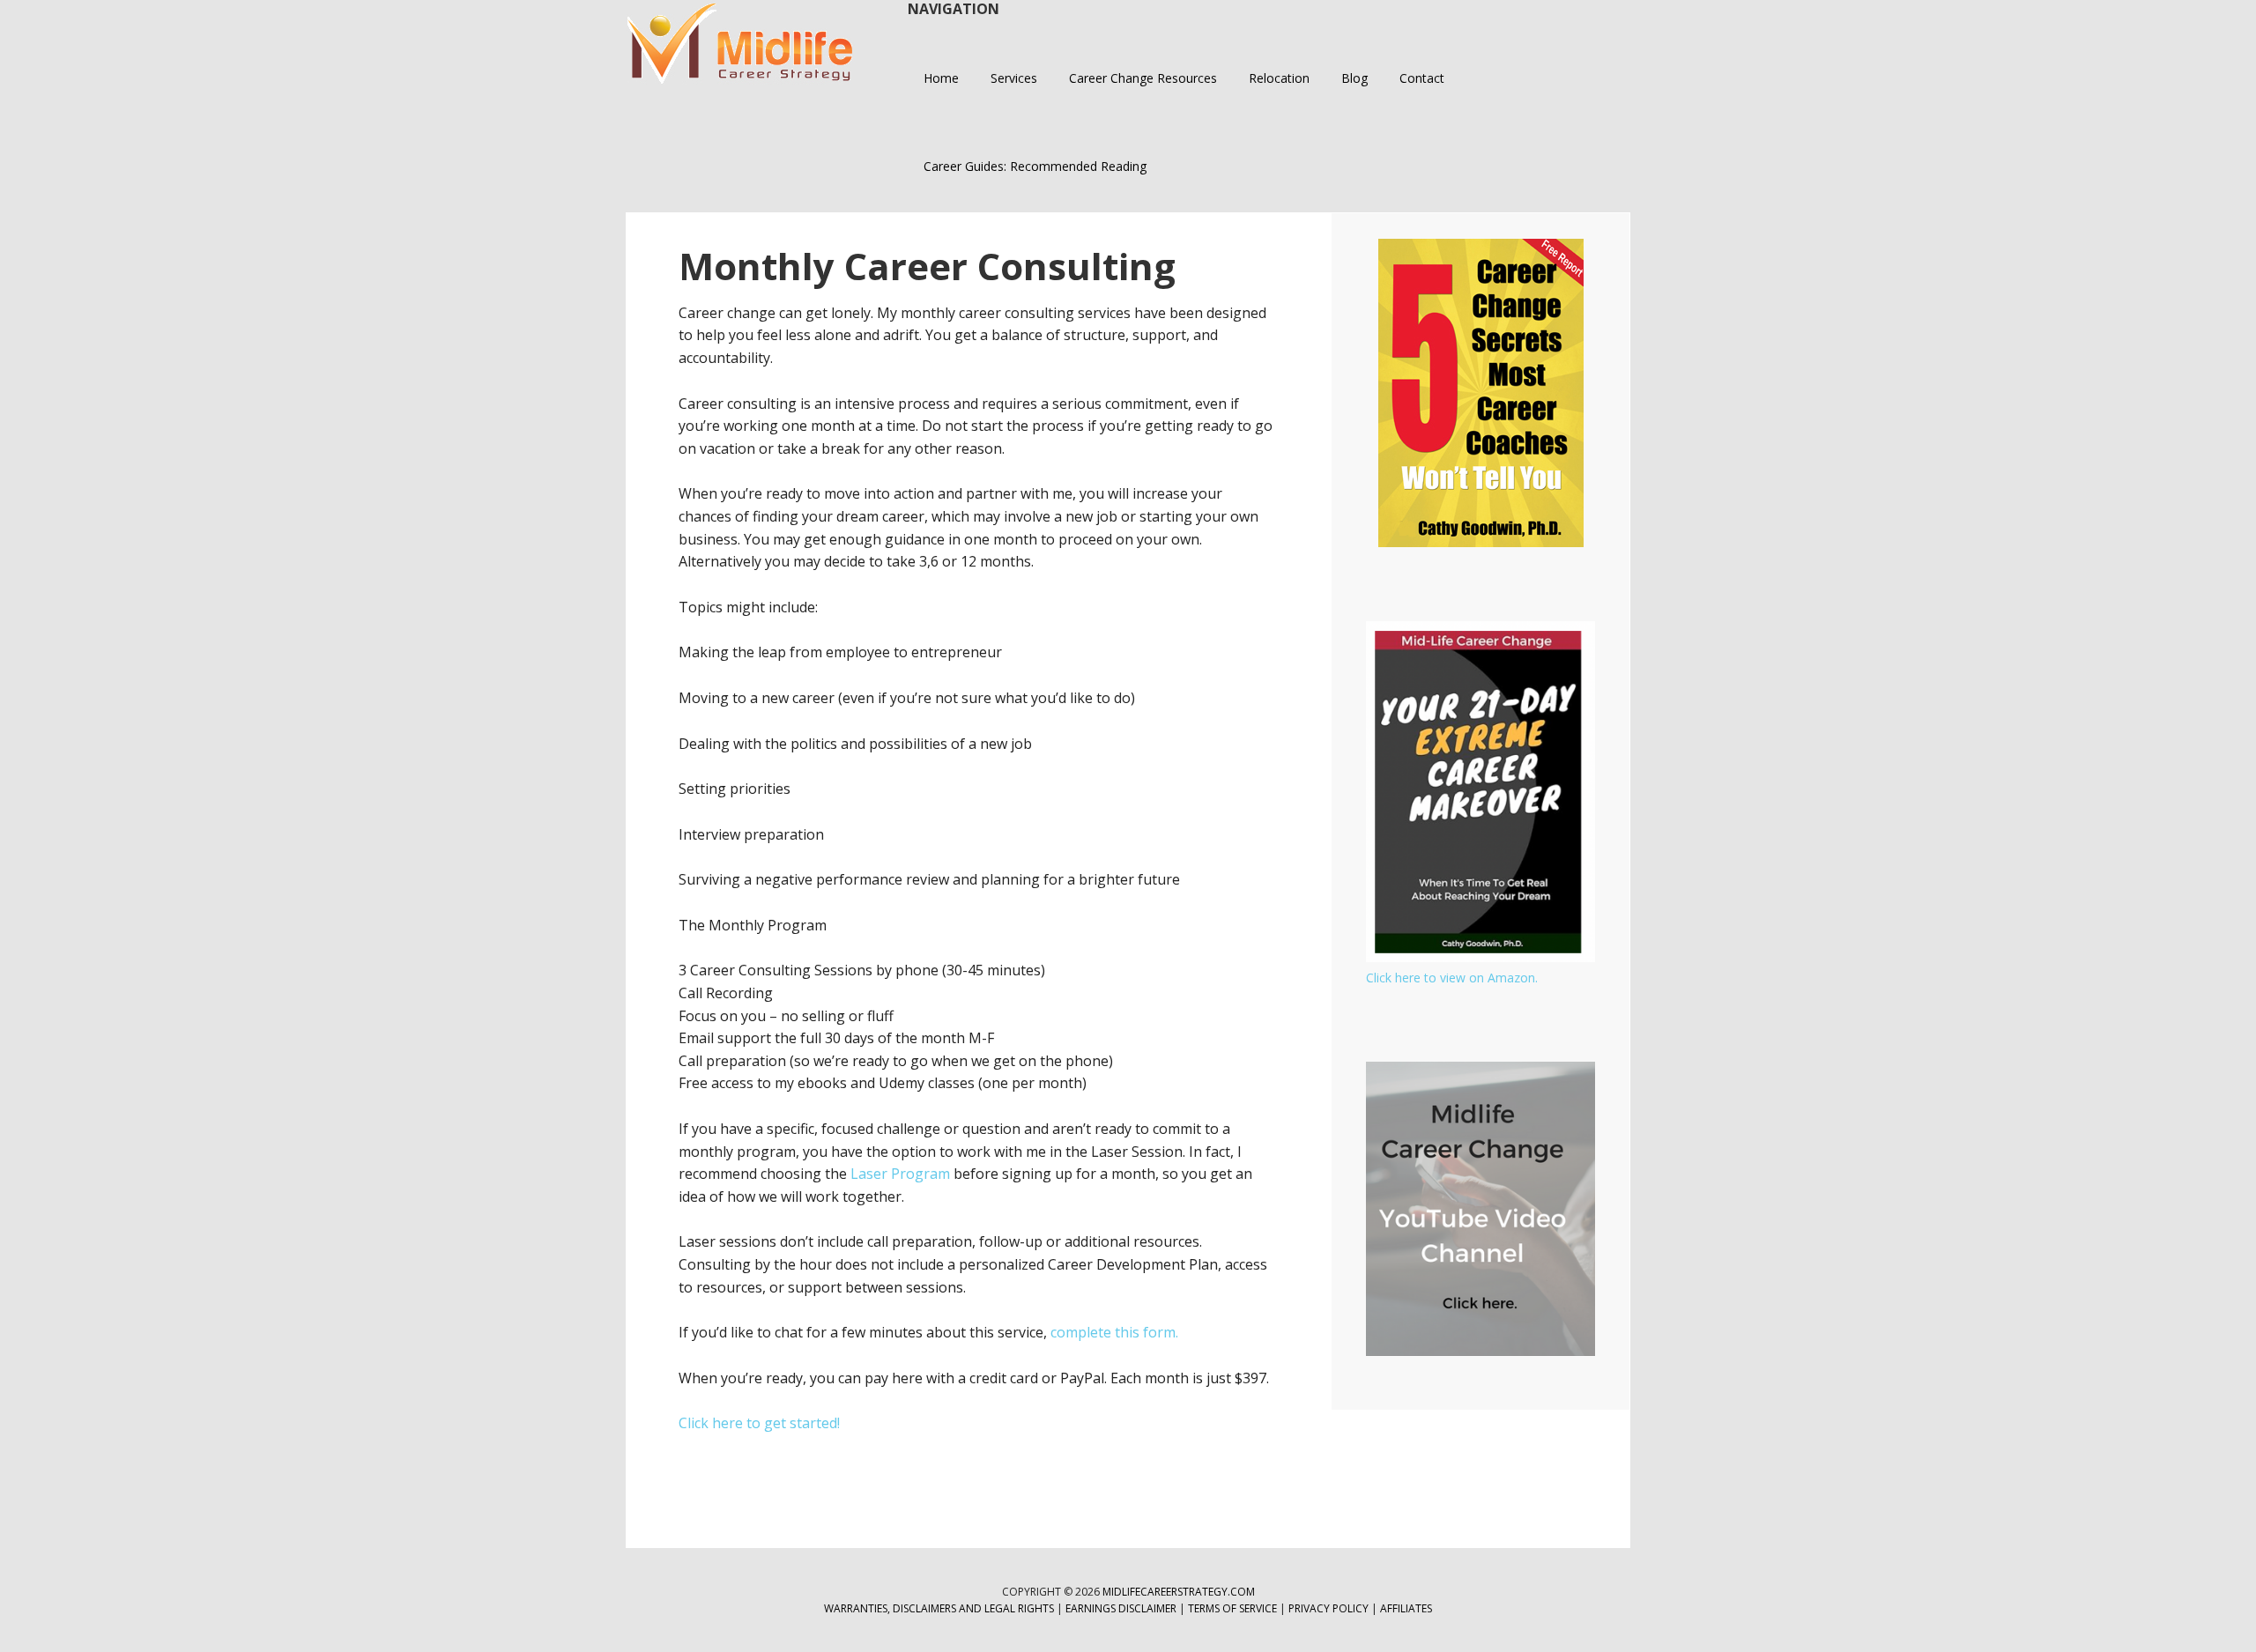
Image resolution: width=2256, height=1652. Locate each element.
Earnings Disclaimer (1121, 1608)
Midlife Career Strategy (740, 44)
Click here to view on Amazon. (1452, 978)
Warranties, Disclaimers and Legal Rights (939, 1608)
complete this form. (1114, 1332)
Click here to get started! (759, 1423)
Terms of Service (1232, 1608)
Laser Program (900, 1174)
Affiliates (1406, 1608)
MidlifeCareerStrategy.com (1179, 1592)
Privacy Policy (1330, 1608)
